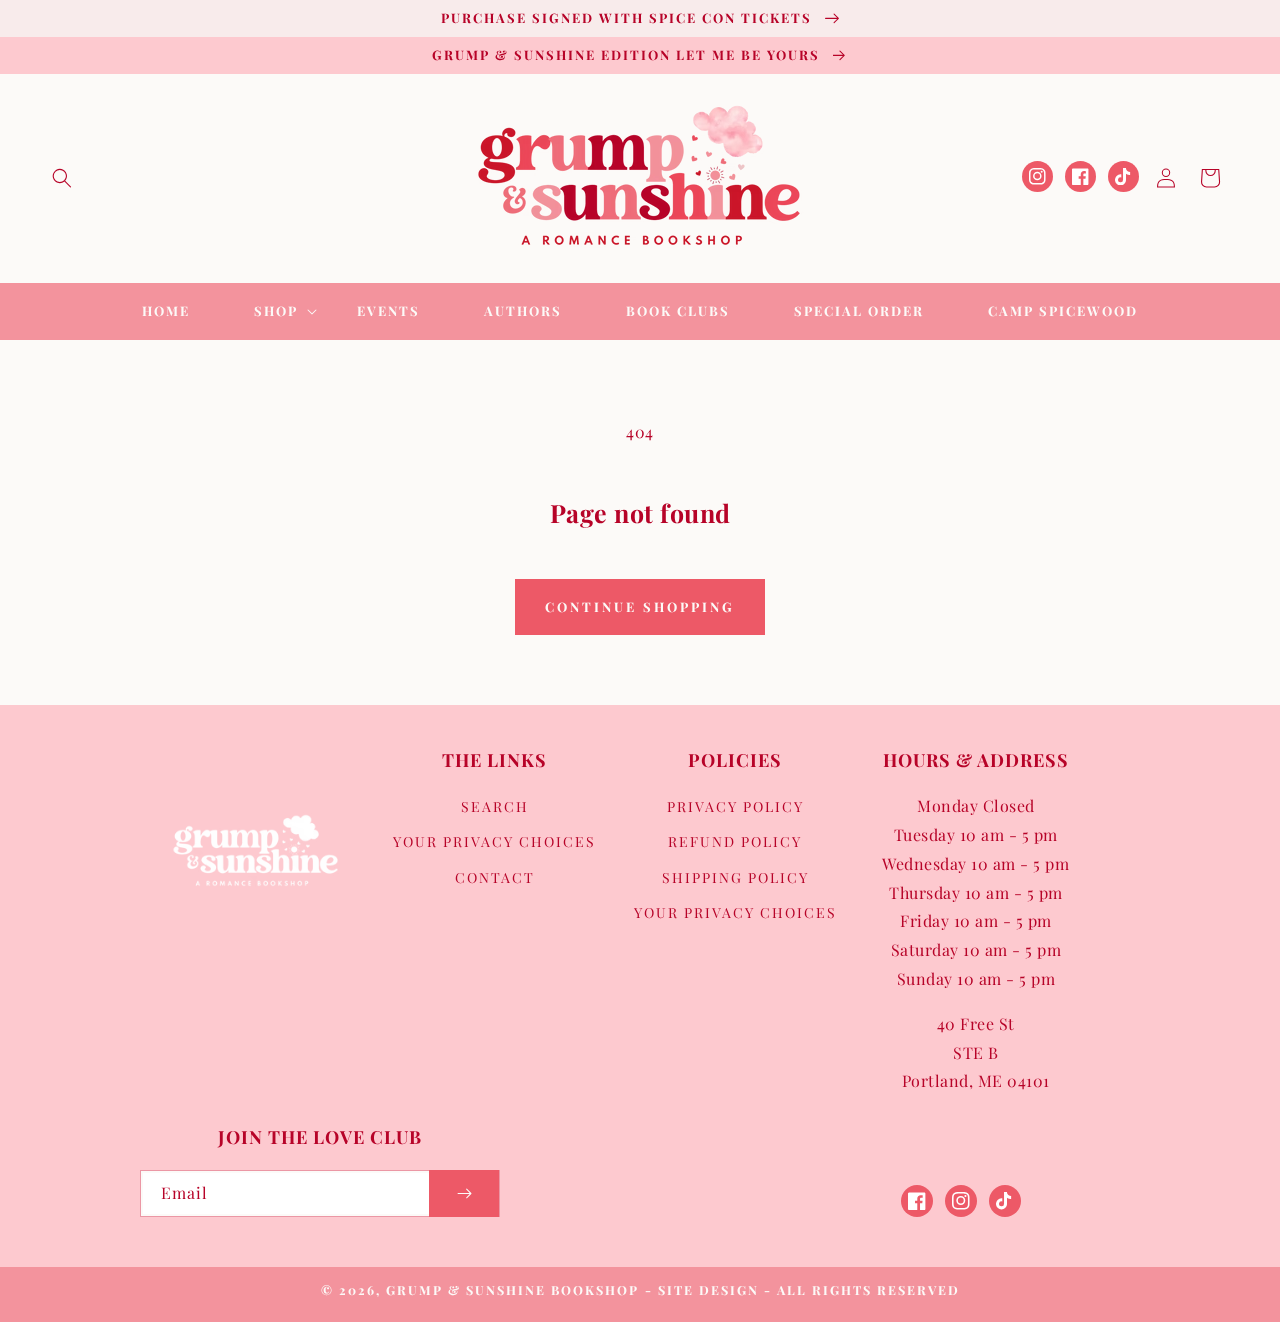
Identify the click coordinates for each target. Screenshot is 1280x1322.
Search (495, 806)
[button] (62, 178)
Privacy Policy (735, 806)
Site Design (708, 1289)
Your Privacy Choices (494, 841)
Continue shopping (640, 606)
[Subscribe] (464, 1193)
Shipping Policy (735, 877)
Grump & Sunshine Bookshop (512, 1289)
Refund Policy (735, 841)
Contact (495, 877)
